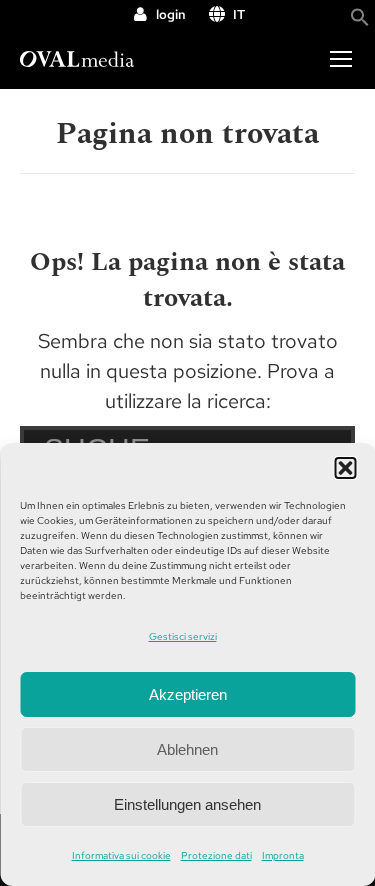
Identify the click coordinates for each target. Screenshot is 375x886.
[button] (345, 468)
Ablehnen (187, 749)
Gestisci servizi (183, 636)
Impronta (283, 855)
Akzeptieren (188, 694)
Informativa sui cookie (121, 855)
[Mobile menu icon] (341, 59)
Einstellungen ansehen (187, 804)
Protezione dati (216, 855)
